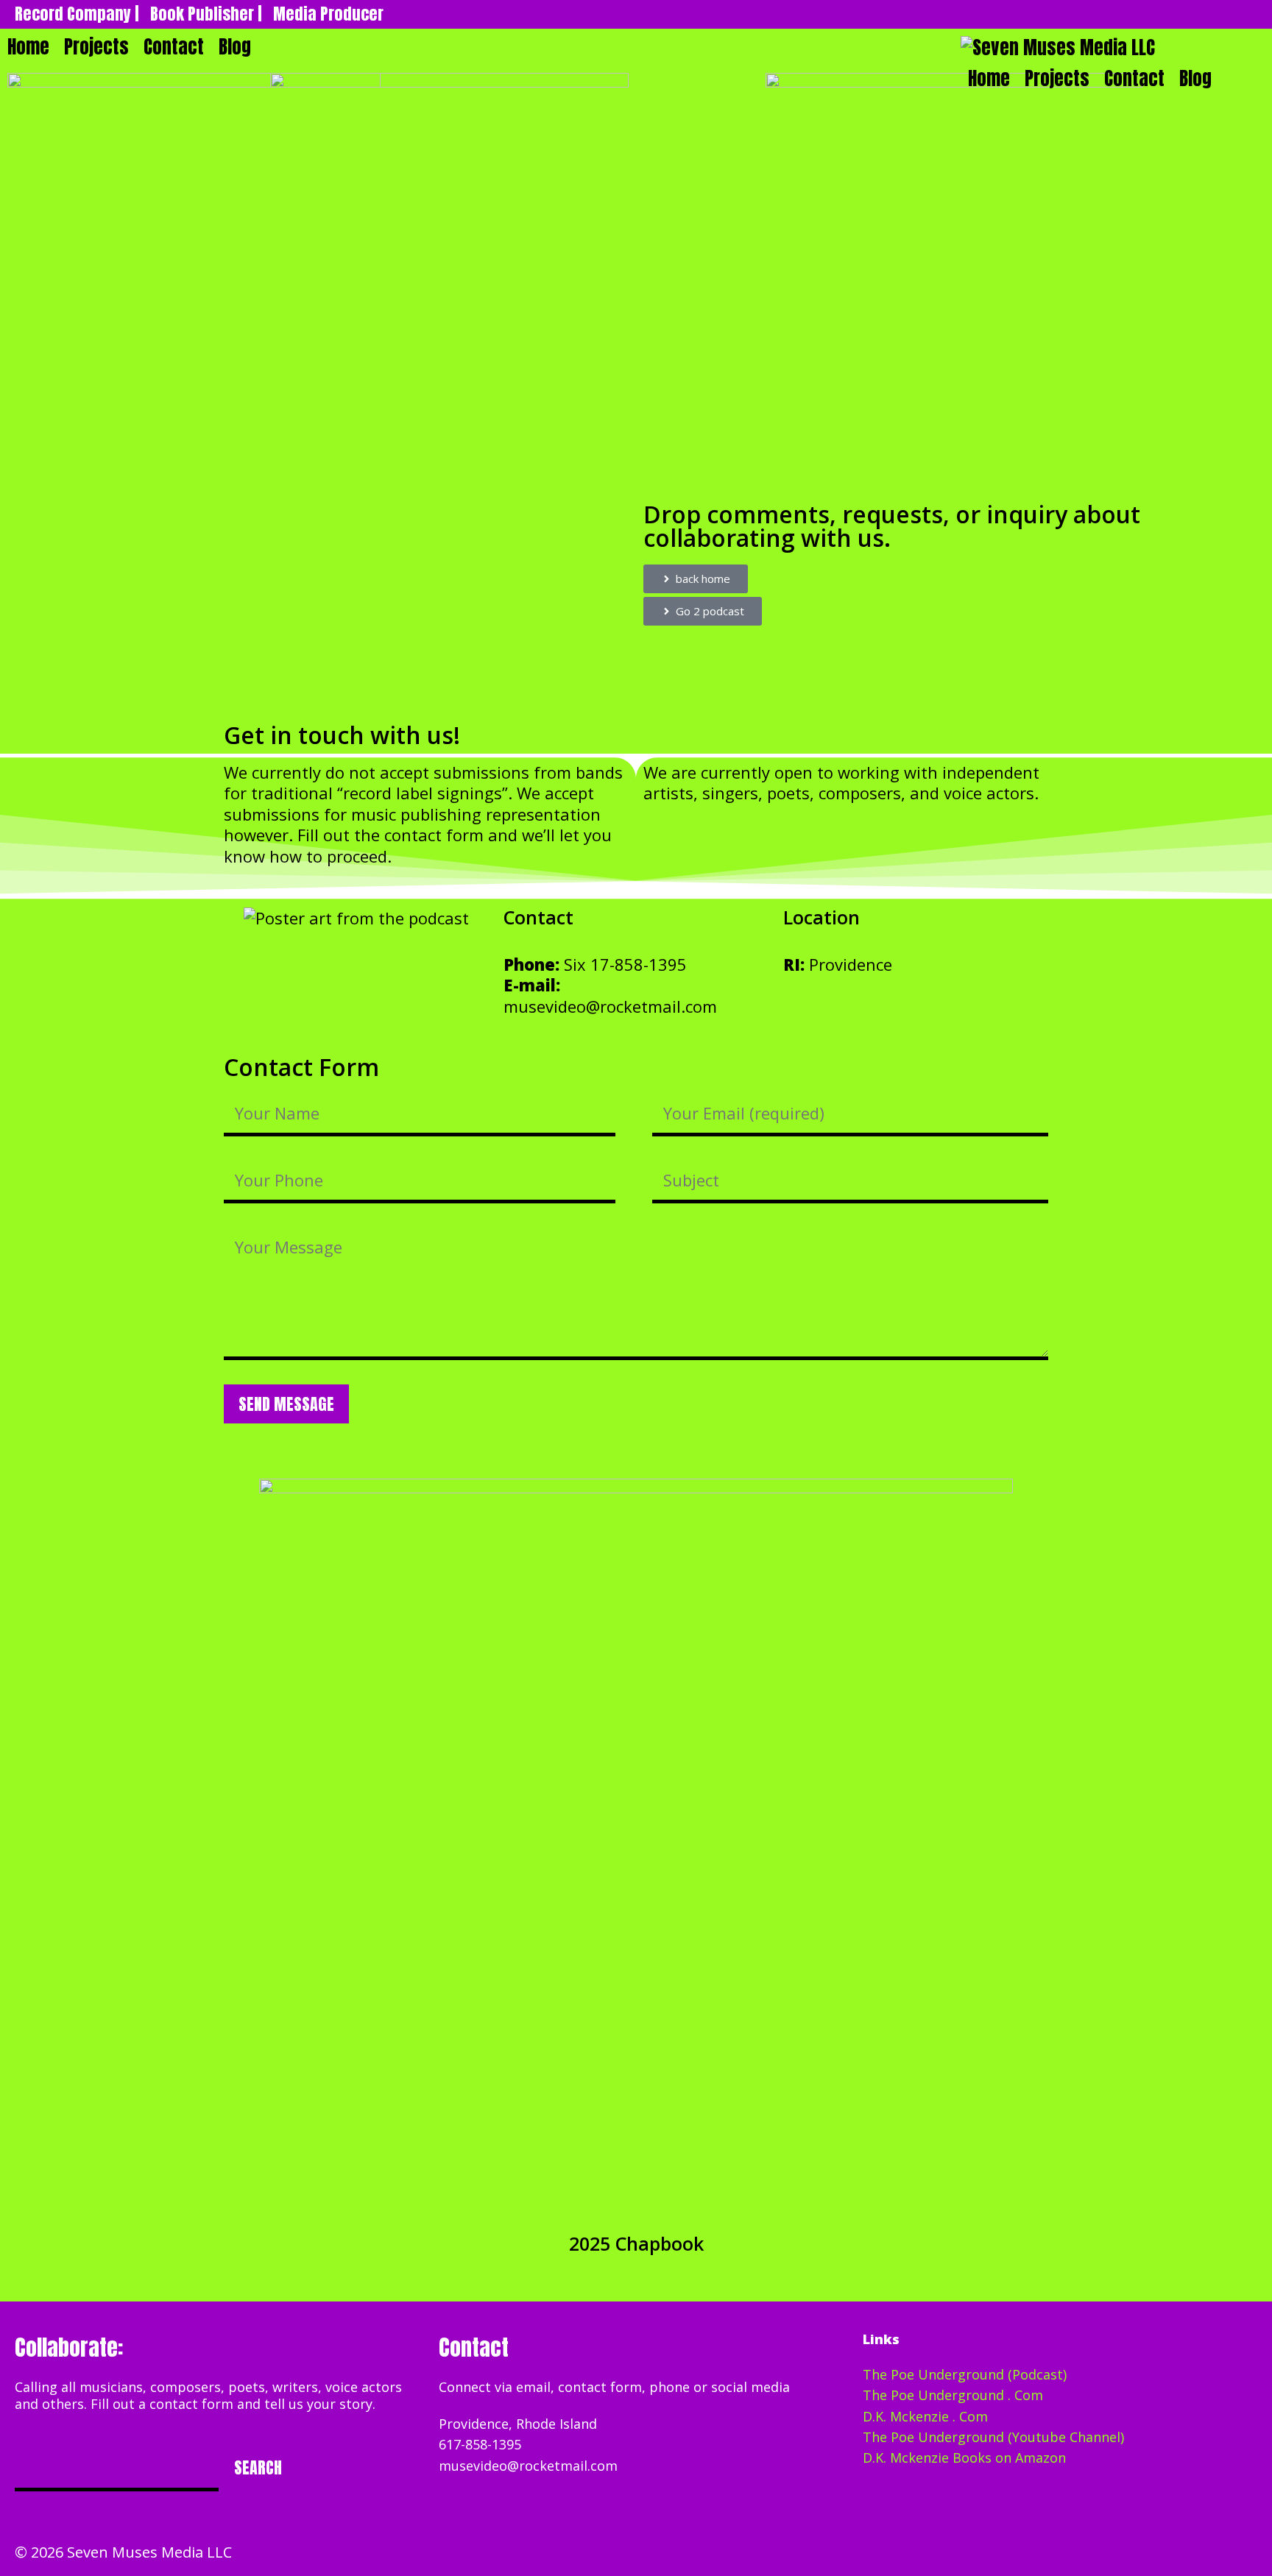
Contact (1134, 78)
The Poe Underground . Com (953, 2395)
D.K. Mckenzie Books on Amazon (964, 2458)
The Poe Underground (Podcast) (965, 2374)
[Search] (1238, 79)
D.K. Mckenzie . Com (925, 2416)
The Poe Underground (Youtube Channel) (993, 2437)
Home (989, 78)
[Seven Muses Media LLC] (1058, 48)
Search (258, 2467)
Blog (1195, 78)
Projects (1057, 78)
